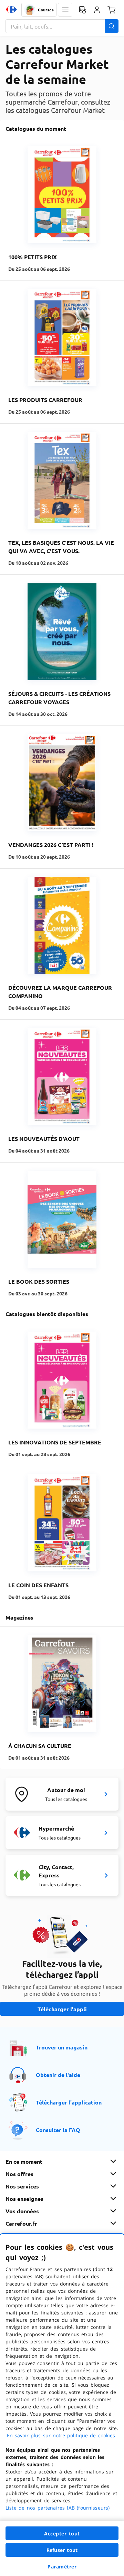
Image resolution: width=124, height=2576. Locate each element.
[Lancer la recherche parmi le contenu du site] (112, 26)
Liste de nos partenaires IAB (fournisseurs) (58, 2508)
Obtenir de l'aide (58, 2075)
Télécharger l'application (69, 2102)
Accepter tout (62, 2533)
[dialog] (62, 2405)
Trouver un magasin (62, 2047)
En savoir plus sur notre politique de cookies (61, 2435)
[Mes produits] (82, 10)
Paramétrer (62, 2567)
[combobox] (62, 26)
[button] (65, 10)
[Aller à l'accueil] (11, 10)
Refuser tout (62, 2550)
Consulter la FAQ (58, 2130)
